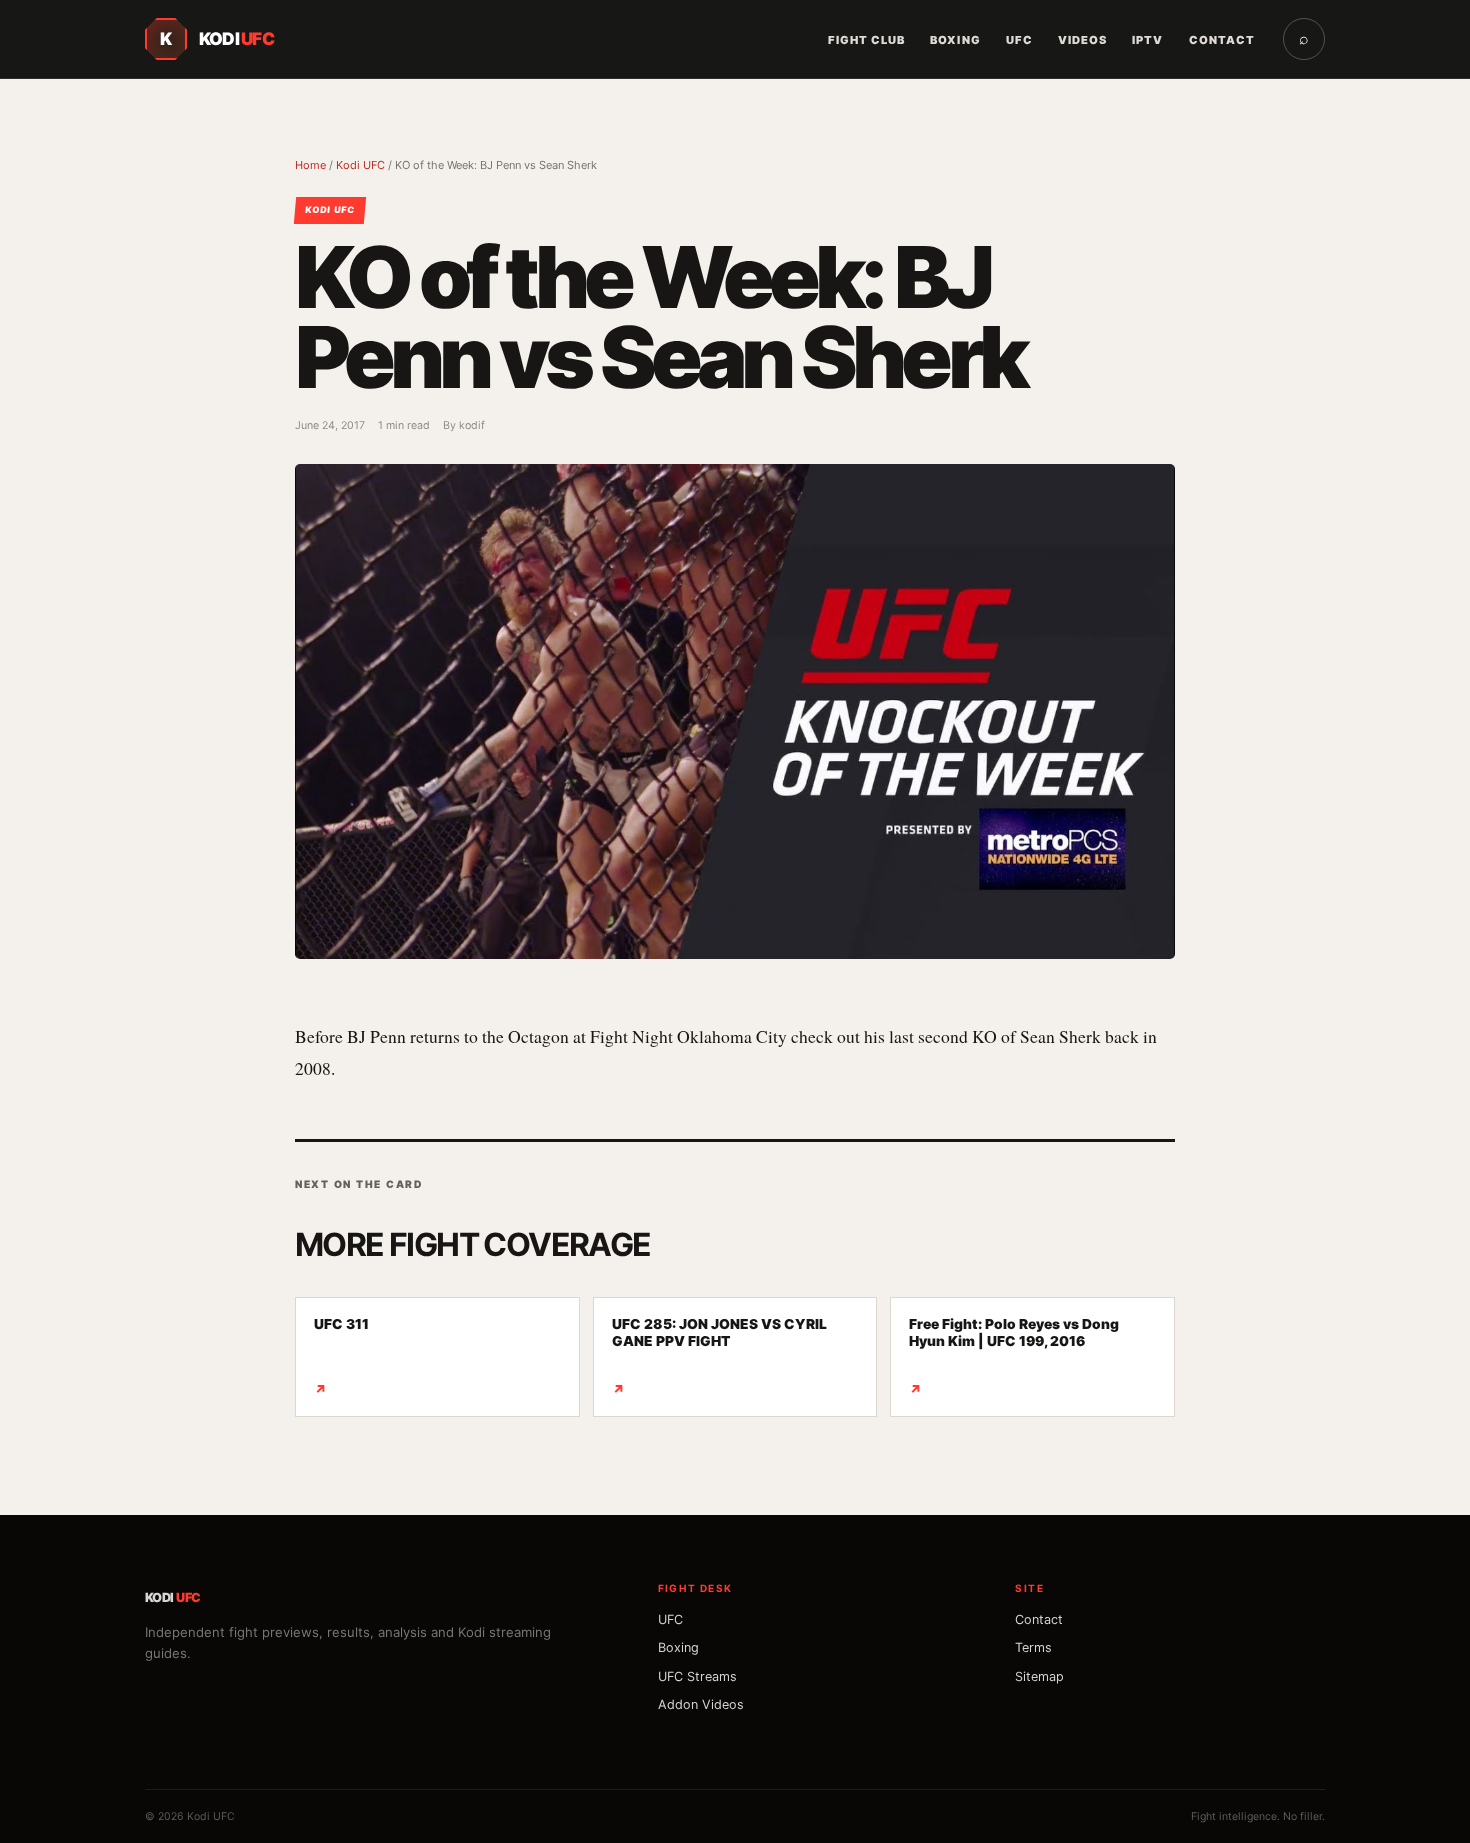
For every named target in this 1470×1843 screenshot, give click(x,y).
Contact (1222, 40)
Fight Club (867, 40)
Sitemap (1039, 1676)
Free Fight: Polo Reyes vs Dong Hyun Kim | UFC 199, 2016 (1014, 1356)
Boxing (955, 40)
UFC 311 (341, 1356)
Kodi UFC (360, 165)
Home (310, 165)
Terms (1033, 1647)
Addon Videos (701, 1704)
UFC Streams (697, 1676)
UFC (1019, 40)
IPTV (1147, 40)
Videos (1082, 40)
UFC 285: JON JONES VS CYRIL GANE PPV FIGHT (719, 1356)
